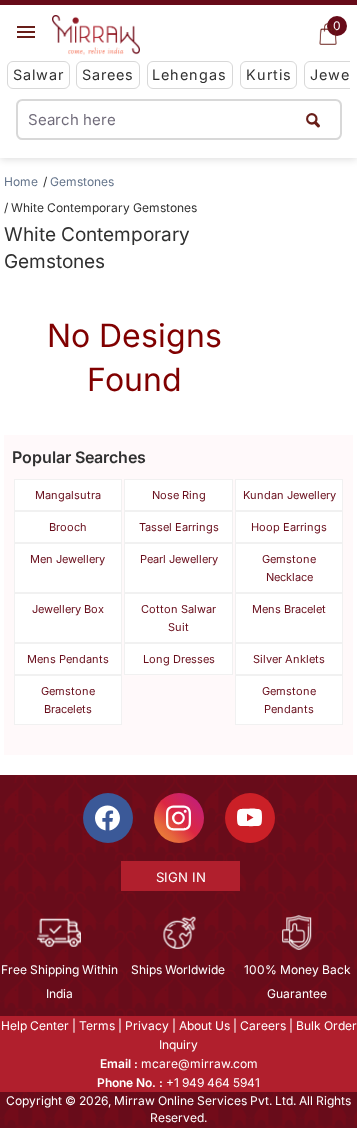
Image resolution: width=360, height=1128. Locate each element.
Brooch (68, 527)
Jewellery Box (68, 609)
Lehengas (189, 74)
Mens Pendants (68, 659)
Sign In (181, 877)
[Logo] (96, 35)
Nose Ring (179, 495)
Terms (97, 1025)
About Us (204, 1025)
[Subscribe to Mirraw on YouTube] (250, 818)
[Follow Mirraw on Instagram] (179, 818)
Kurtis (269, 74)
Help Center (35, 1025)
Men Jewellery (67, 559)
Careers (263, 1025)
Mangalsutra (68, 495)
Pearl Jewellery (179, 559)
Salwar (38, 74)
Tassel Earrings (179, 527)
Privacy (147, 1025)
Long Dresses (179, 659)
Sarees (108, 74)
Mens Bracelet (289, 609)
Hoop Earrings (289, 527)
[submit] (313, 119)
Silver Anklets (289, 659)
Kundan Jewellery (289, 495)
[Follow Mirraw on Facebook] (108, 818)
